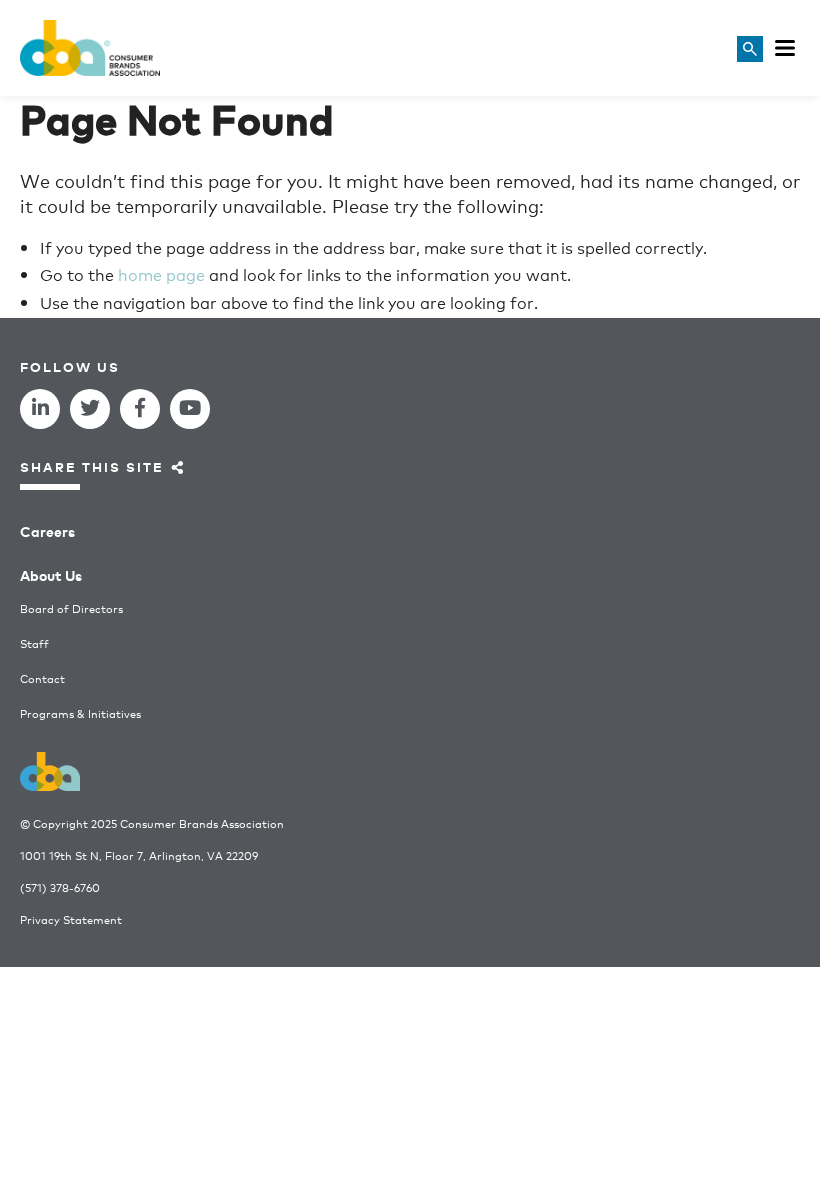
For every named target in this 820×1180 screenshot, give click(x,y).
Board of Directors (71, 608)
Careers (47, 530)
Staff (34, 643)
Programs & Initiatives (80, 713)
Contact (42, 678)
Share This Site (92, 466)
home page (161, 273)
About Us (51, 574)
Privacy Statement (71, 919)
